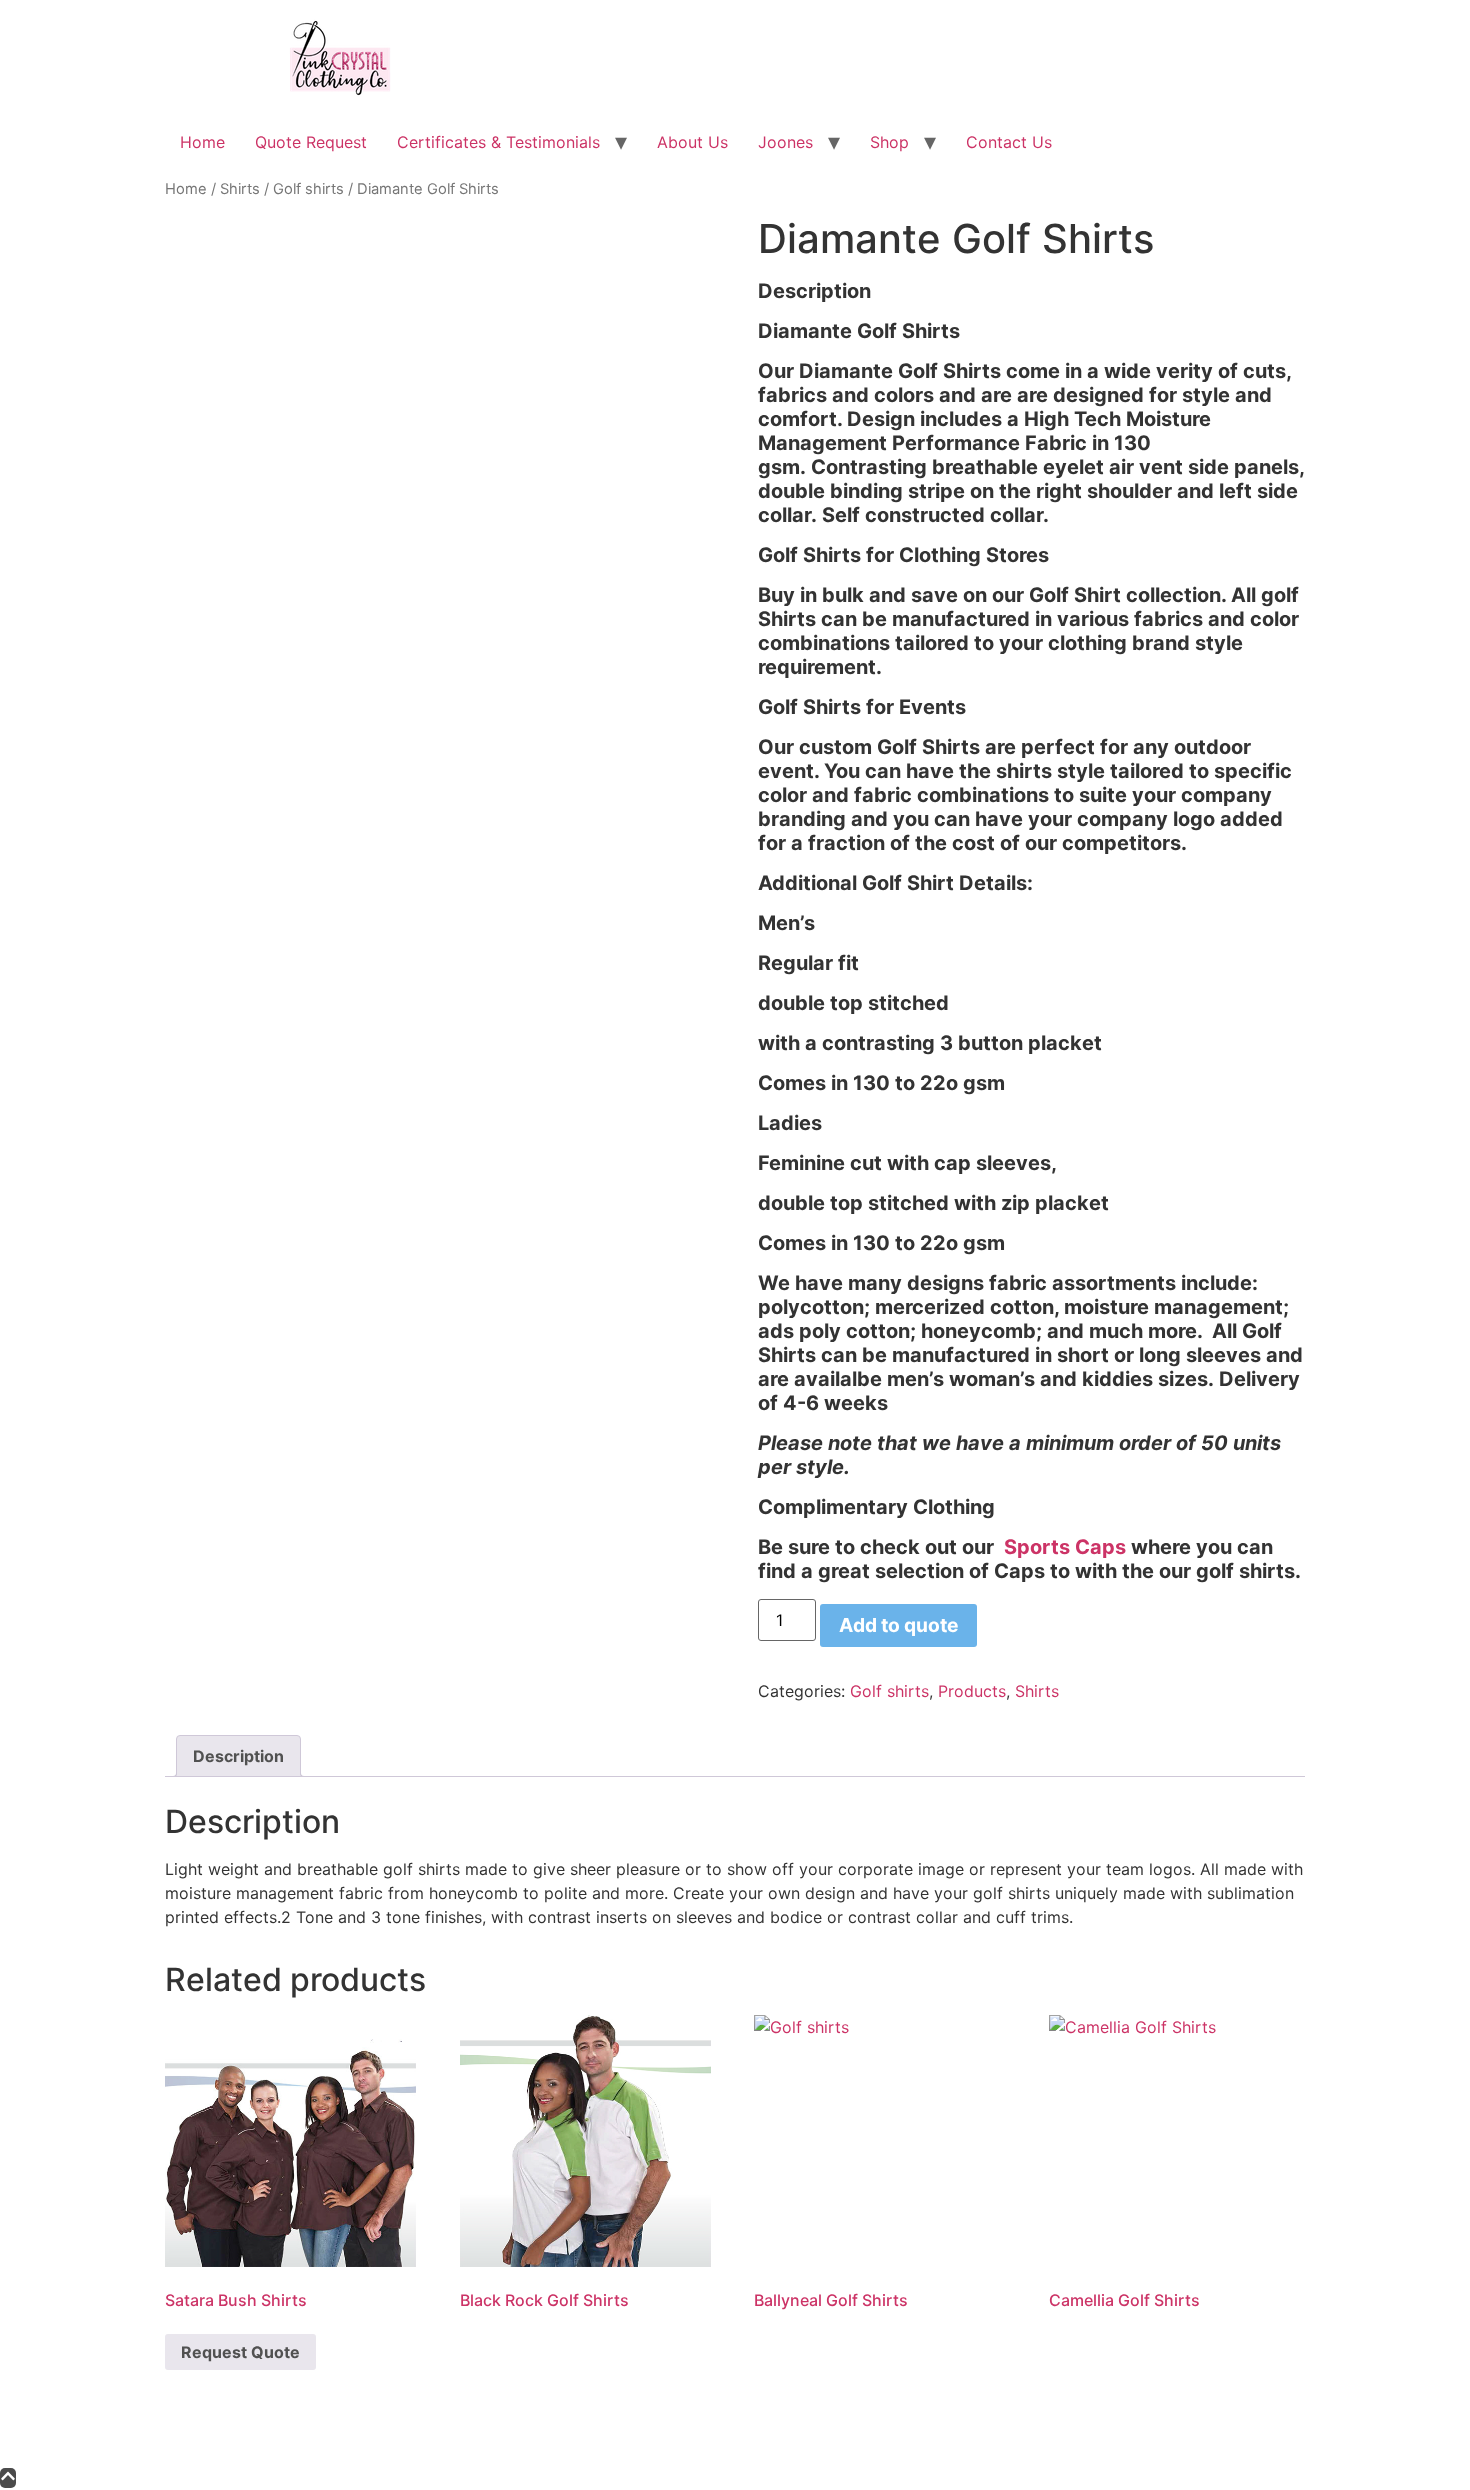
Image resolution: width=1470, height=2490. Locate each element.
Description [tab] (238, 1756)
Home (202, 142)
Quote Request (311, 142)
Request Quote (240, 2352)
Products (972, 1691)
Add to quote (898, 1625)
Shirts (240, 189)
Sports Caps (1065, 1547)
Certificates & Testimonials (498, 142)
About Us (692, 142)
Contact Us (1009, 142)
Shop (889, 142)
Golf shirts (308, 189)
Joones (785, 142)
